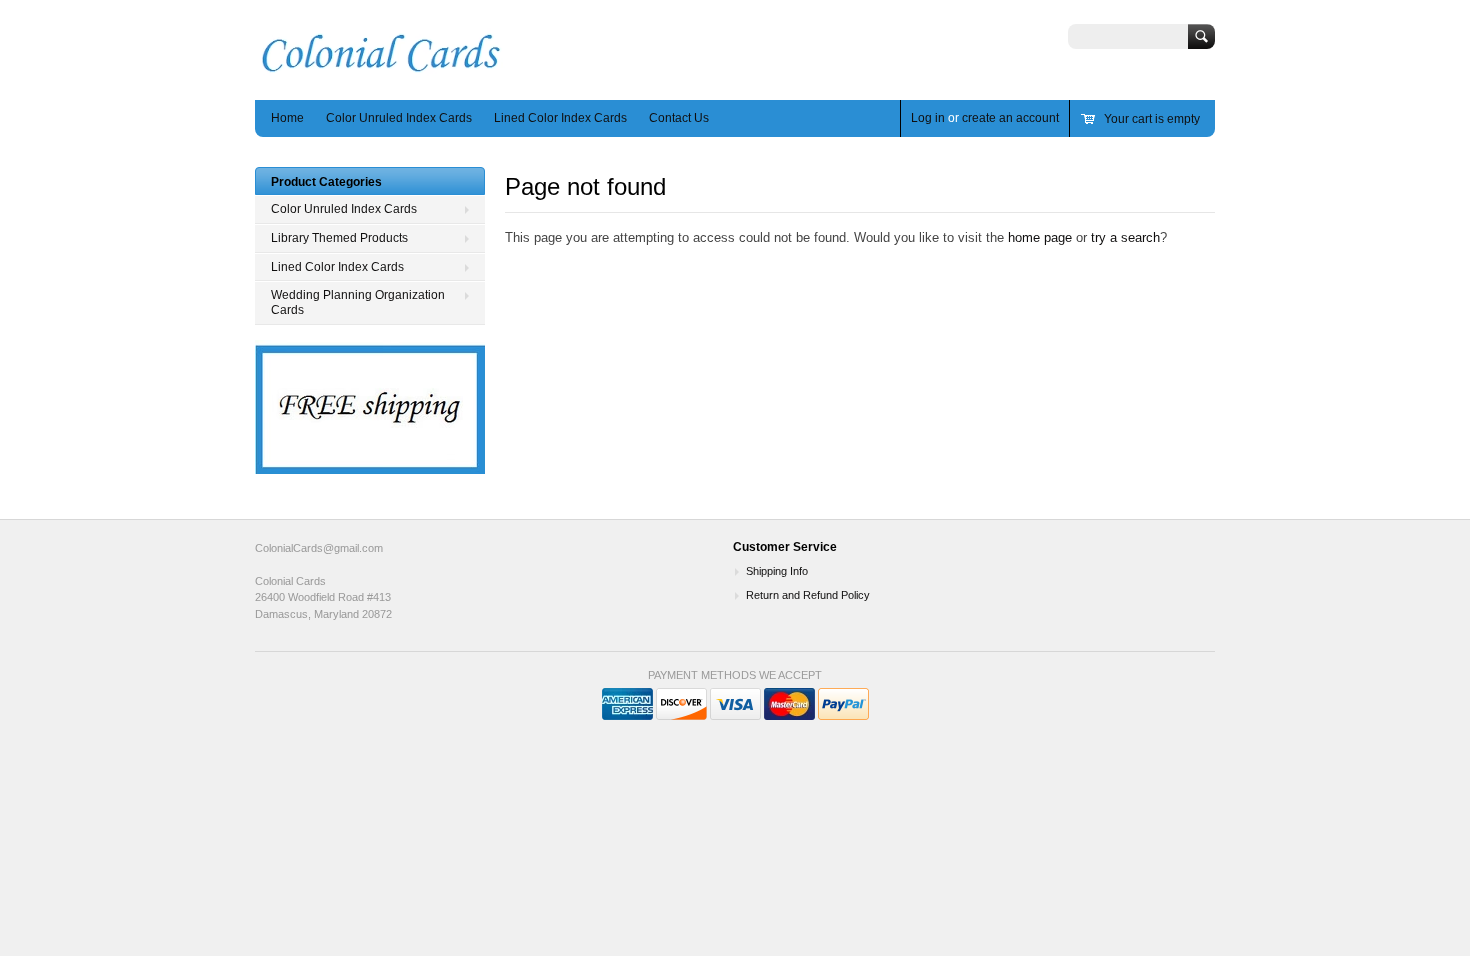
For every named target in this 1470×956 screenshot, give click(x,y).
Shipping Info (777, 571)
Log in (928, 118)
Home (287, 118)
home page (1040, 237)
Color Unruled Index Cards (399, 118)
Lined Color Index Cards (560, 118)
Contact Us (679, 118)
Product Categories (326, 182)
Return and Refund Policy (808, 595)
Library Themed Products (339, 238)
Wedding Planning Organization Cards (358, 302)
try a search (1125, 237)
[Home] (381, 70)
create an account (1010, 118)
